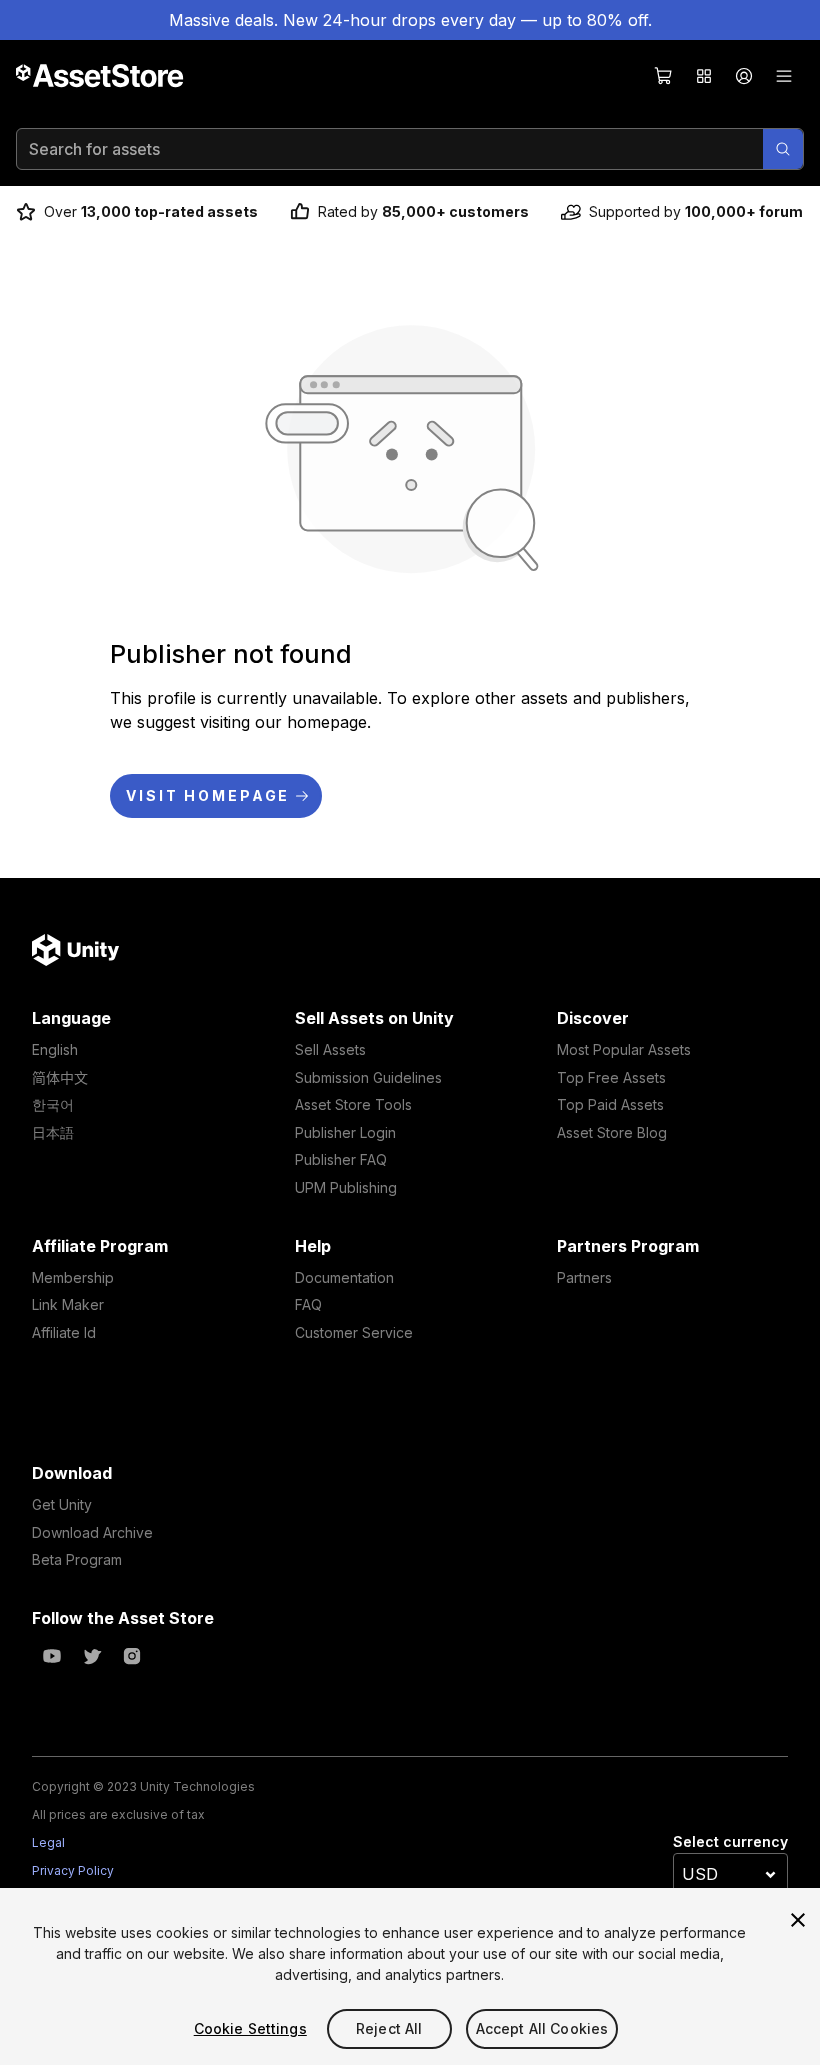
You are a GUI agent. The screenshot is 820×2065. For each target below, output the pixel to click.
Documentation (344, 1277)
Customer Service (354, 1332)
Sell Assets (330, 1049)
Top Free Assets (611, 1077)
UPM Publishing (346, 1187)
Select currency (730, 1841)
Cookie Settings (250, 2028)
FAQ (308, 1304)
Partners (584, 1277)
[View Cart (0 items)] (664, 76)
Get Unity (62, 1504)
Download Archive (92, 1532)
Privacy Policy (73, 1870)
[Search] (783, 149)
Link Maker (68, 1304)
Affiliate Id (64, 1332)
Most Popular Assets (624, 1049)
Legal (48, 1842)
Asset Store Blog (612, 1132)
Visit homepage (208, 795)
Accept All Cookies (542, 2028)
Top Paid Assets (610, 1104)
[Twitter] (92, 1656)
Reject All (389, 2028)
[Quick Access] (704, 76)
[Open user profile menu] (744, 76)
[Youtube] (52, 1656)
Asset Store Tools (353, 1104)
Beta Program (77, 1559)
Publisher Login (345, 1132)
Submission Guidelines (368, 1077)
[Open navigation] (784, 76)
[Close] (798, 1920)
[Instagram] (132, 1656)
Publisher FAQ (341, 1159)
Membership (73, 1277)
